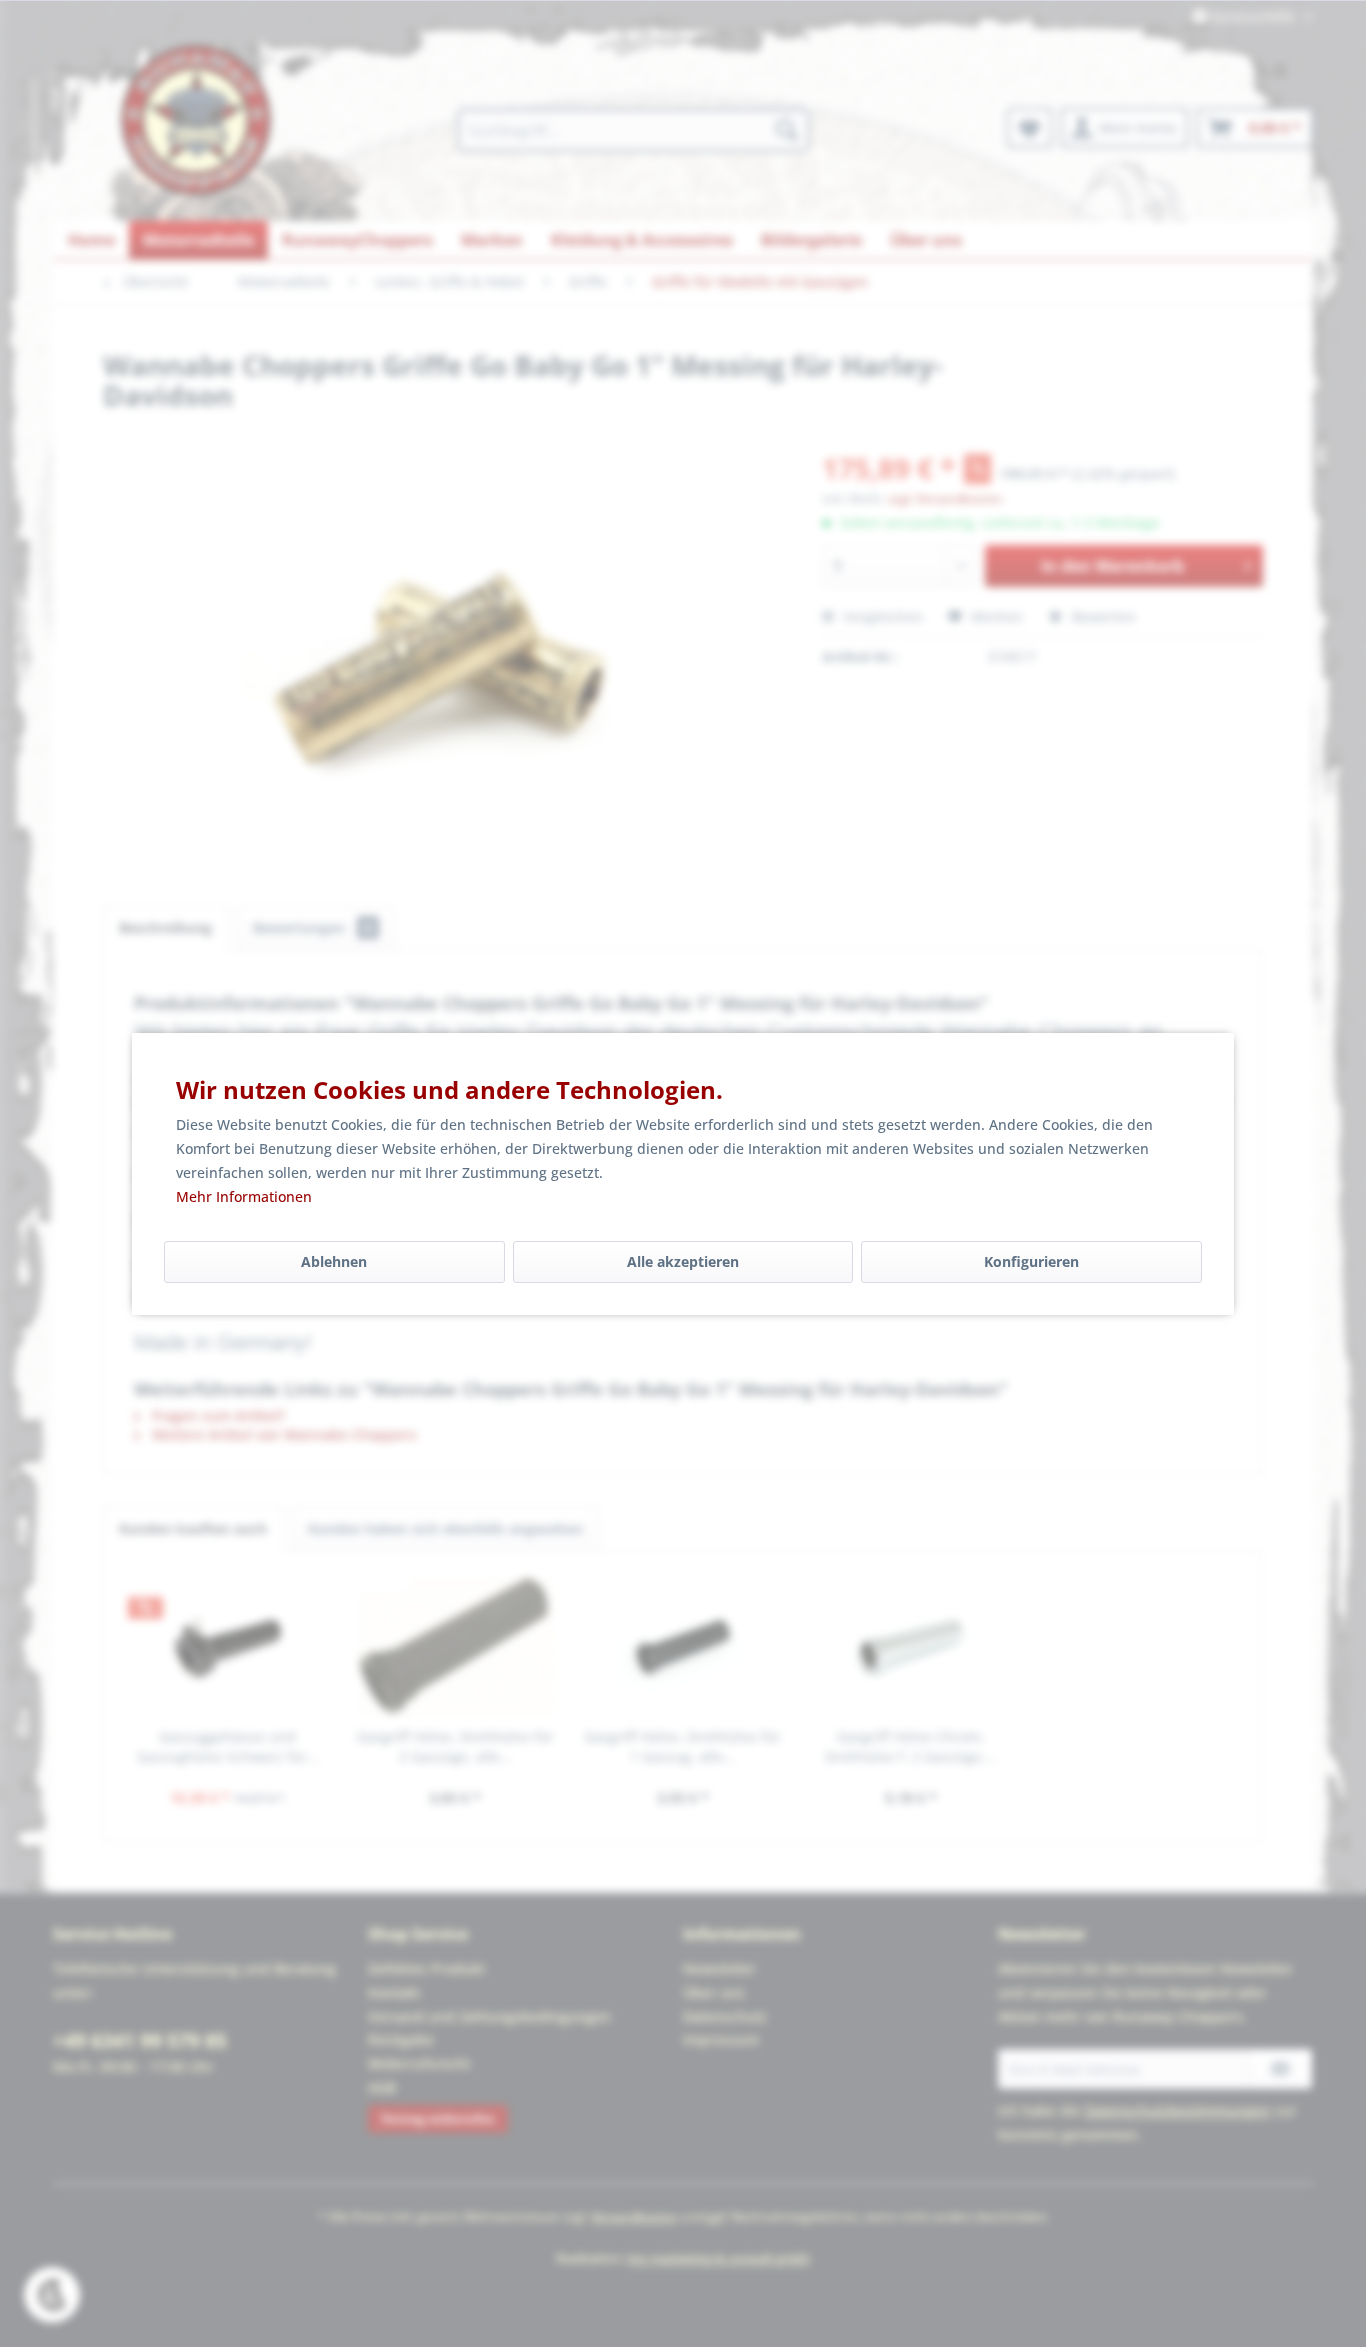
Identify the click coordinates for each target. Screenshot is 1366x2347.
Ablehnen (334, 1261)
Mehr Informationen (244, 1196)
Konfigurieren (1031, 1261)
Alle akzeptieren (683, 1261)
